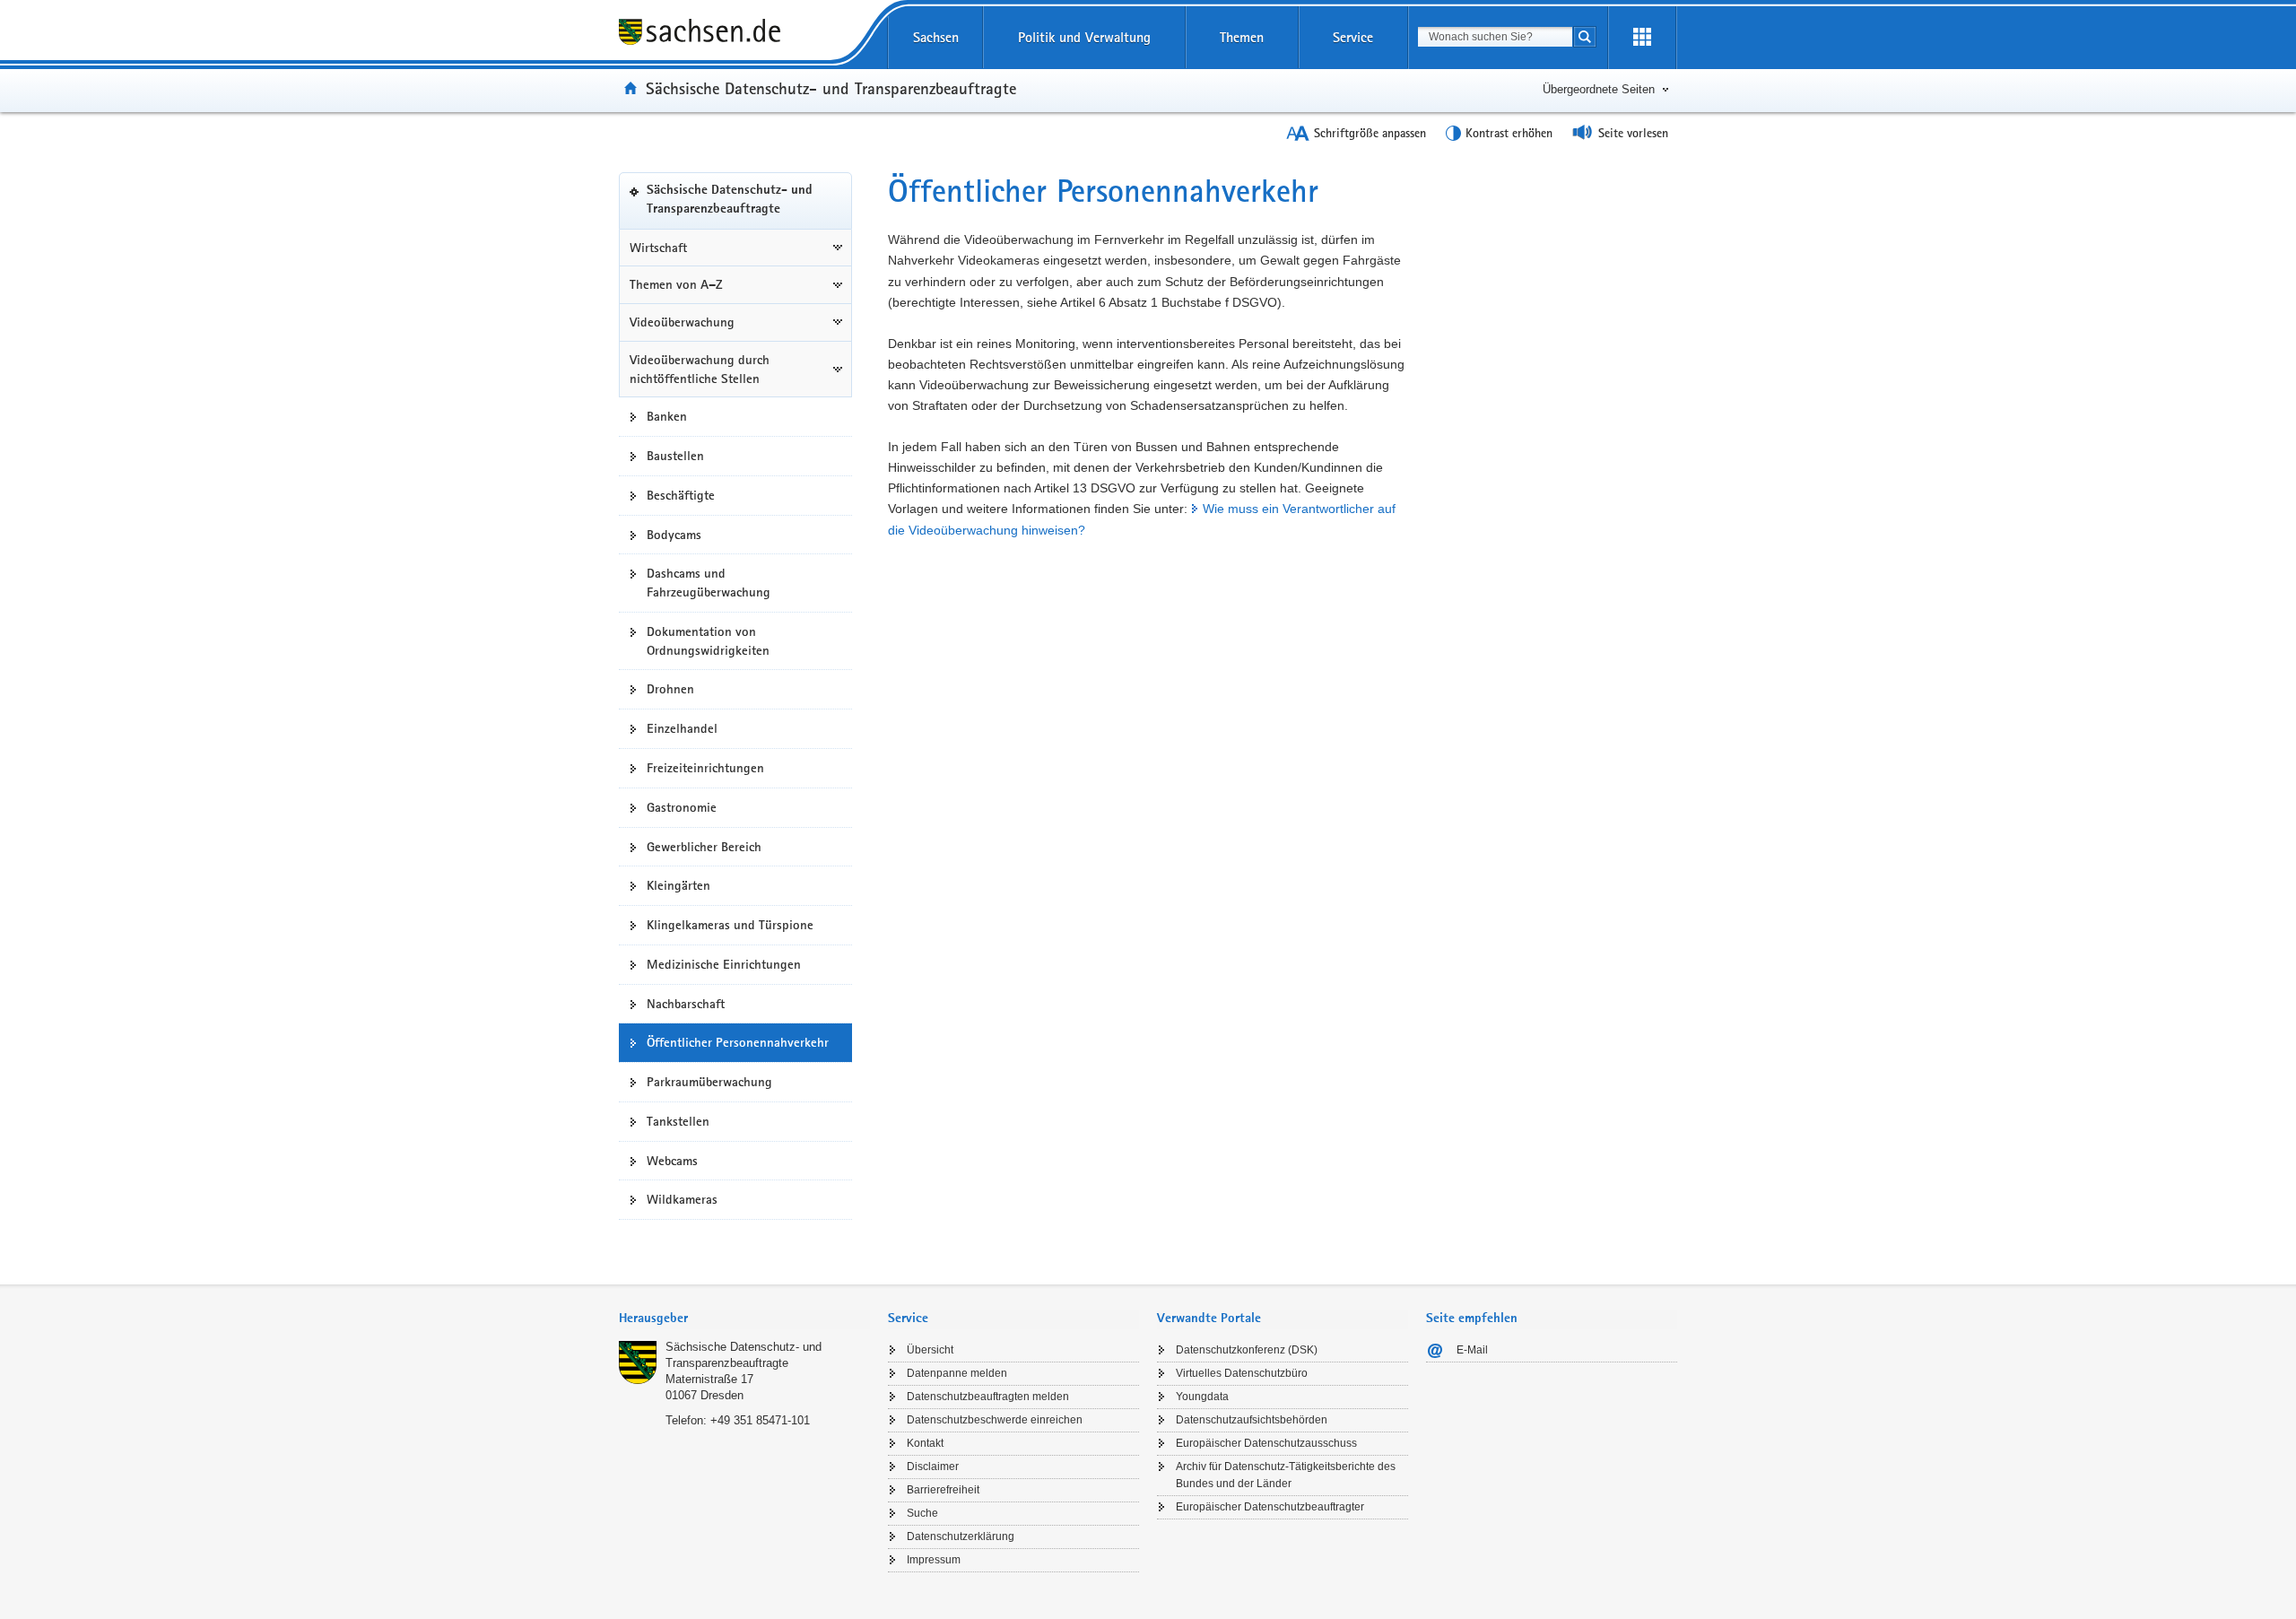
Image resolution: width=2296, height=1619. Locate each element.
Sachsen (936, 37)
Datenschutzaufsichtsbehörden (1252, 1420)
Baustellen (675, 456)
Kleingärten (678, 885)
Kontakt (925, 1443)
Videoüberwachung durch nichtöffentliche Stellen (700, 369)
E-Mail (1472, 1350)
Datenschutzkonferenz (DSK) (1247, 1350)
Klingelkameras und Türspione (730, 925)
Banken (667, 416)
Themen (1242, 37)
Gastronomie (682, 807)
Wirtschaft (658, 248)
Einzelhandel (682, 728)
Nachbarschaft (686, 1004)
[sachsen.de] (744, 35)
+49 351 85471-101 (760, 1420)
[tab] (744, 1320)
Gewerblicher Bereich (704, 847)
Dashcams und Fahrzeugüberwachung (709, 583)
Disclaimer (933, 1467)
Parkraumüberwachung (709, 1082)
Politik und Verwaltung (1084, 37)
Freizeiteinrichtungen (705, 768)
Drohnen (670, 689)
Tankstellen (678, 1121)
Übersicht (930, 1350)
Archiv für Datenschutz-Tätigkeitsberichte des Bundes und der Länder (1286, 1475)
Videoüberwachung (682, 322)
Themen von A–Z (676, 284)
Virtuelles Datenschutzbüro (1242, 1373)
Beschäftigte (681, 495)
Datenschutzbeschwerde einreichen (995, 1420)
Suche (922, 1513)
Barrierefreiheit (943, 1490)
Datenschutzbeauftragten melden (988, 1397)
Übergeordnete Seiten (1599, 89)
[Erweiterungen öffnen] (1642, 38)
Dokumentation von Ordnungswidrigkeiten (708, 641)
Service (1353, 37)
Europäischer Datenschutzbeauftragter (1270, 1507)
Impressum (934, 1560)
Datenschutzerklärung (961, 1536)
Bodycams (674, 535)
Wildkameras (682, 1199)
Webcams (672, 1161)
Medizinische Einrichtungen (724, 964)
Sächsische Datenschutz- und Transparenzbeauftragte (831, 88)
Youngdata (1202, 1397)
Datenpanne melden (957, 1373)
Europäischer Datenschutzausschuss (1266, 1443)
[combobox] (1495, 37)
